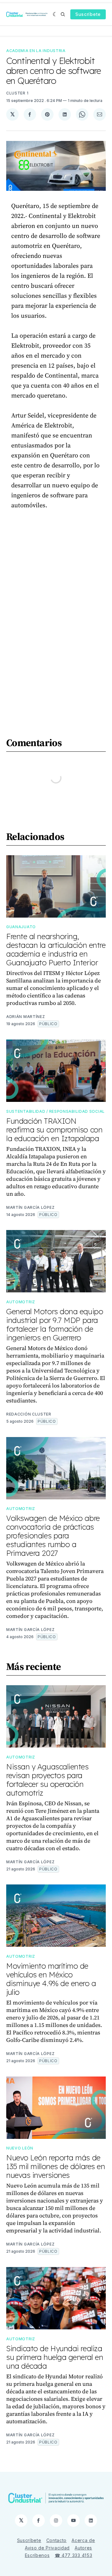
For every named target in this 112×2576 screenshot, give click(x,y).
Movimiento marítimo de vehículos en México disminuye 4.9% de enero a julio (51, 1979)
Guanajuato (21, 927)
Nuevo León (20, 2148)
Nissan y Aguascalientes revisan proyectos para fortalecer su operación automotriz (47, 1780)
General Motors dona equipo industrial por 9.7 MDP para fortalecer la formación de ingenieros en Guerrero (55, 1324)
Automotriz (21, 1302)
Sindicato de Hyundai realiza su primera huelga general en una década (55, 2357)
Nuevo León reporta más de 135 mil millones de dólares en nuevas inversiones (56, 2166)
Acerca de (83, 2540)
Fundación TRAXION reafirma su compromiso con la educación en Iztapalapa (54, 1130)
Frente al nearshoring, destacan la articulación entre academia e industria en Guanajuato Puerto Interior (56, 949)
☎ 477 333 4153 (74, 2555)
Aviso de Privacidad (47, 2548)
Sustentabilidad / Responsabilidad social (56, 1111)
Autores (83, 2548)
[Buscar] (63, 14)
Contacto (57, 2540)
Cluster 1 (17, 93)
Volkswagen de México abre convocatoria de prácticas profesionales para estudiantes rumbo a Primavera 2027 (53, 1536)
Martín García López (30, 1207)
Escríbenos (37, 2555)
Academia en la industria (36, 51)
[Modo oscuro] (55, 14)
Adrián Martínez (26, 1017)
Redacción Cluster (29, 1414)
